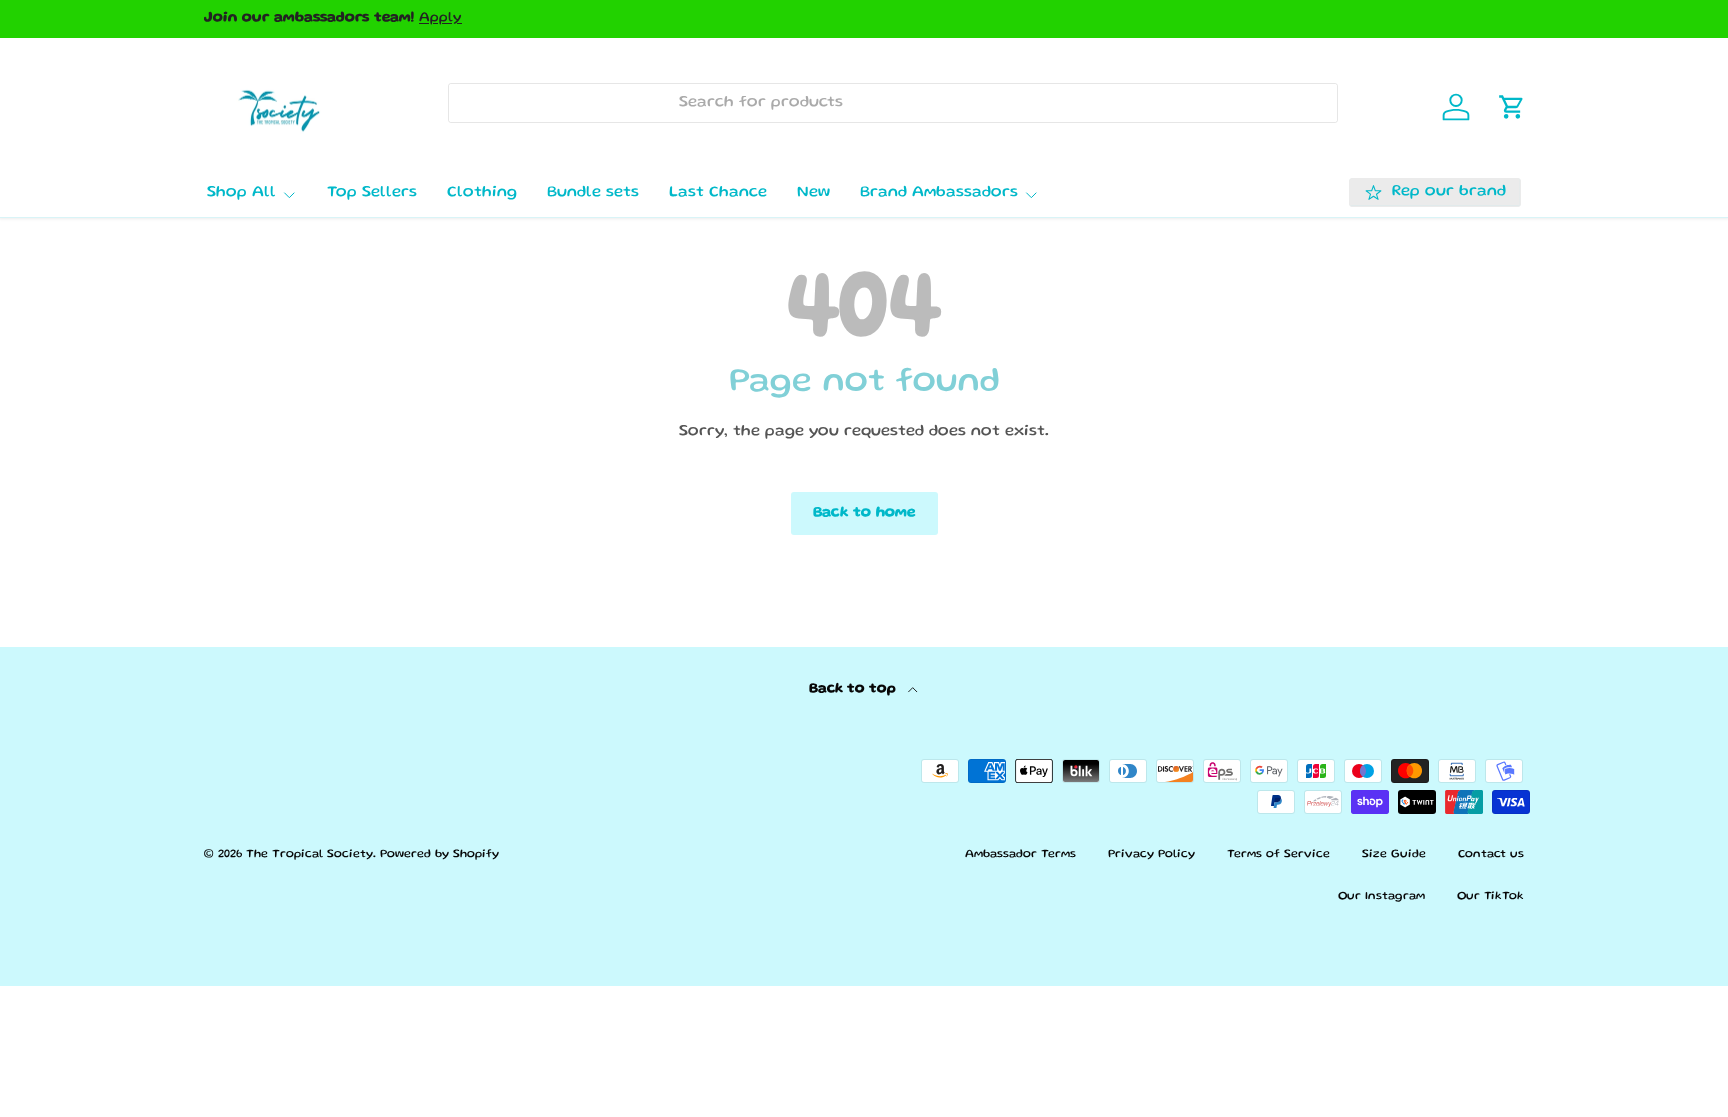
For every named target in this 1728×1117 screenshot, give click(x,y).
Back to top (854, 689)
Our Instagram (1381, 896)
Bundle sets (593, 193)
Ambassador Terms (1020, 854)
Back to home (864, 513)
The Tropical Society (309, 854)
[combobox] (892, 103)
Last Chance (718, 193)
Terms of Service (1278, 854)
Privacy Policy (1151, 854)
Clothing (482, 193)
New (813, 193)
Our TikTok (1490, 896)
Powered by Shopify (439, 854)
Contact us (1491, 854)
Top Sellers (372, 193)
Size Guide (1394, 854)
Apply (440, 18)
